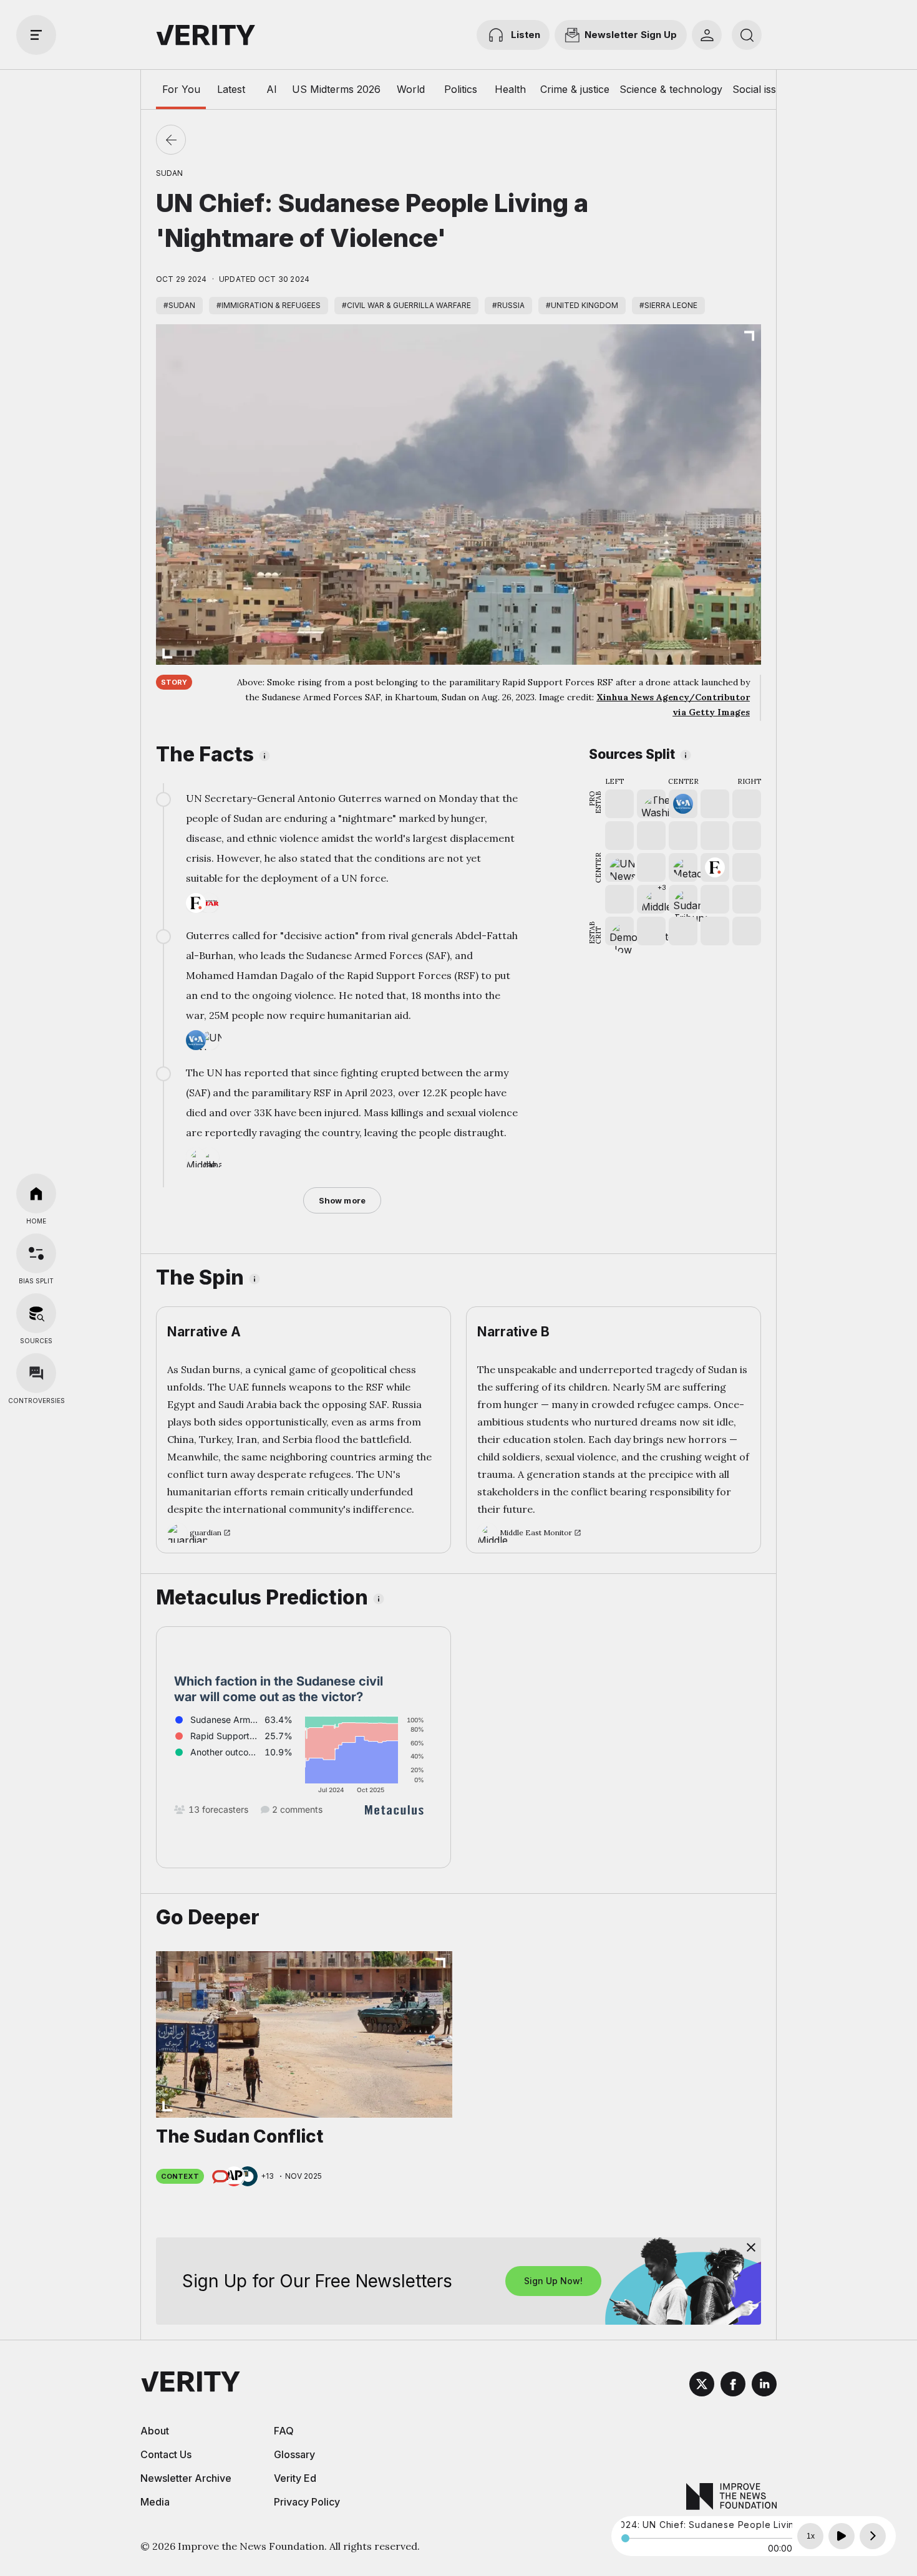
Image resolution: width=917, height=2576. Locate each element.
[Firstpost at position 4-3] (715, 867)
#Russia (508, 305)
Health (510, 89)
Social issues (763, 89)
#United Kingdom (582, 305)
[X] (702, 2386)
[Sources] (36, 1313)
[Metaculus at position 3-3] (683, 867)
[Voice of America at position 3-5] (683, 804)
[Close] (751, 2247)
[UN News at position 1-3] (619, 867)
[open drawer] (36, 35)
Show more (342, 1200)
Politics (461, 89)
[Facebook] (733, 2386)
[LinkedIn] (764, 2386)
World (411, 89)
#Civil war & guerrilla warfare (406, 305)
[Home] (36, 1194)
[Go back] (171, 140)
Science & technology (671, 89)
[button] (651, 899)
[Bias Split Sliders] (36, 1253)
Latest (231, 89)
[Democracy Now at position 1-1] (619, 931)
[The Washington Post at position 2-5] (651, 804)
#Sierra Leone (668, 305)
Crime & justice (575, 89)
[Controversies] (36, 1373)
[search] (747, 35)
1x (811, 2536)
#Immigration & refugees (269, 305)
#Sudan (179, 305)
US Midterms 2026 (336, 89)
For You (181, 89)
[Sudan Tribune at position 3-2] (683, 899)
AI (272, 89)
